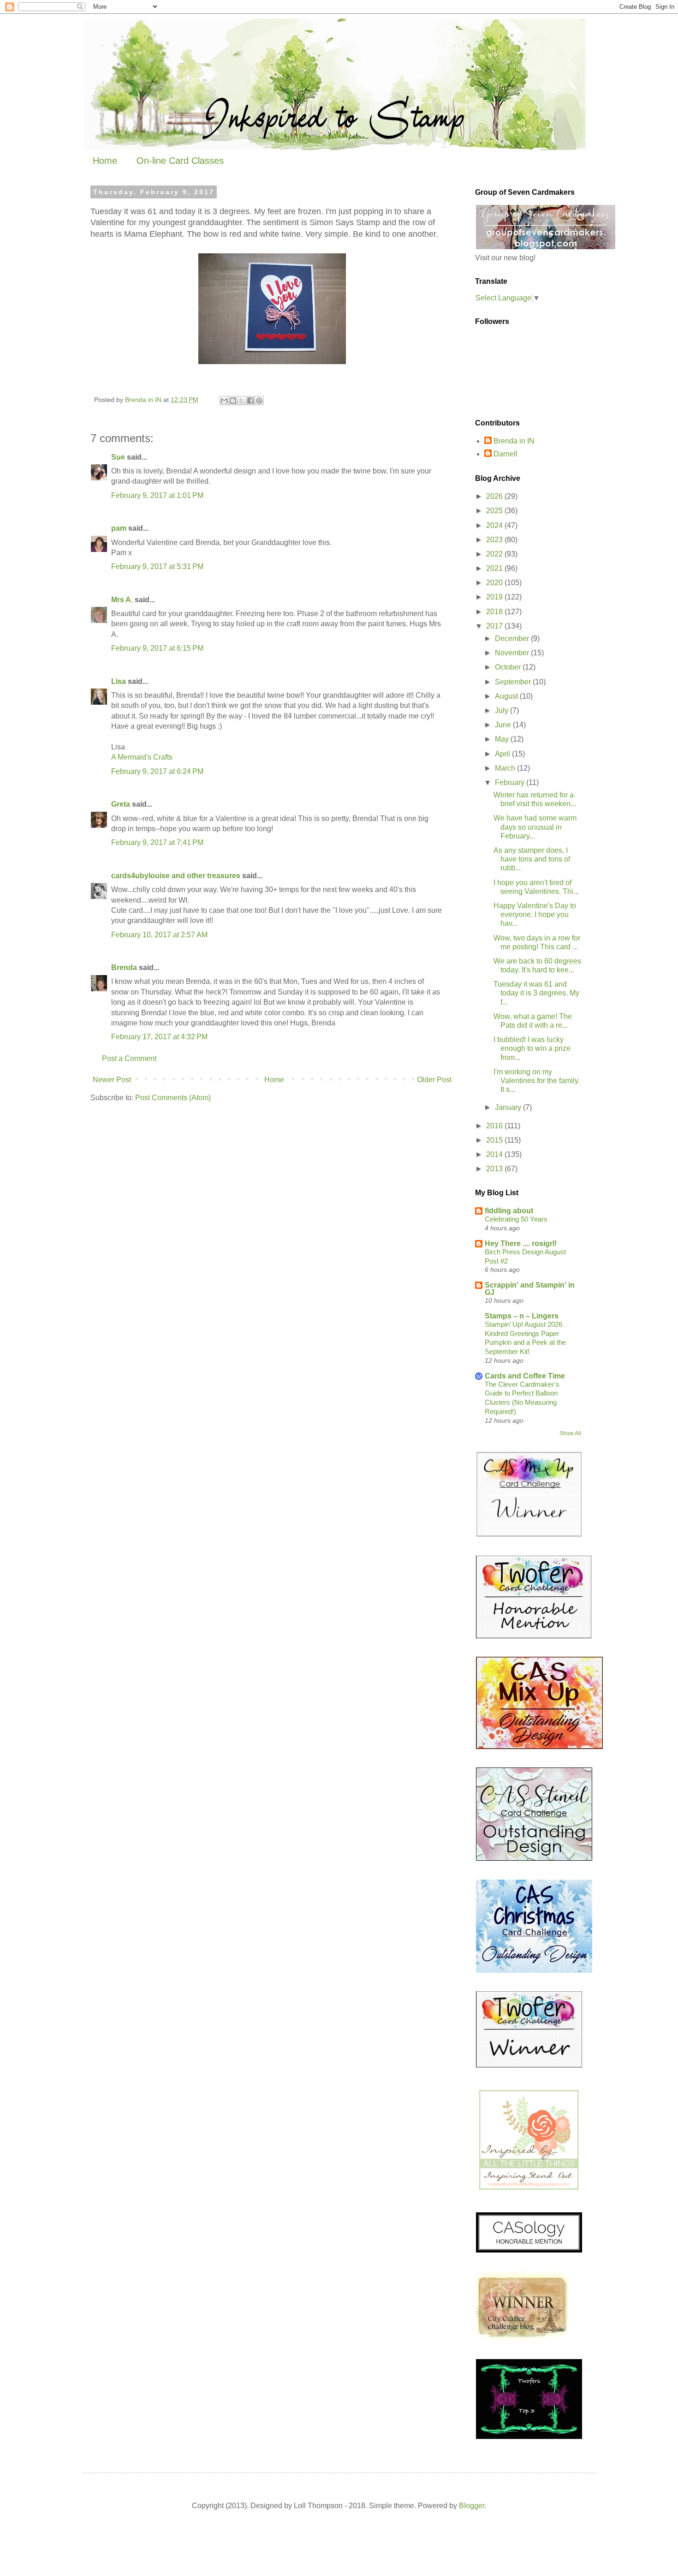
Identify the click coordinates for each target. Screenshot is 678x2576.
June (504, 725)
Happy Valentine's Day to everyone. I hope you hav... (535, 914)
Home (105, 161)
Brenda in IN (514, 441)
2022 (495, 554)
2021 (495, 568)
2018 (495, 612)
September (514, 682)
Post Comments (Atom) (173, 1098)
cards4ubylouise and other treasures (176, 876)
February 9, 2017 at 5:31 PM (157, 566)
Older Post (434, 1080)
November (513, 653)
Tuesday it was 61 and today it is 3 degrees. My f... (536, 993)
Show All (570, 1433)
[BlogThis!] (233, 401)
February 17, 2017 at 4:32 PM (159, 1037)
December (513, 638)
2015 (495, 1140)
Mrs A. (122, 600)
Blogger (472, 2506)
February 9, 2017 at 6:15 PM (157, 648)
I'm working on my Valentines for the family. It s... (537, 1081)
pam (119, 528)
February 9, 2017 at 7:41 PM (157, 842)
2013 (495, 1169)
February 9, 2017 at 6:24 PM (157, 771)
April (503, 754)
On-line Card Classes (180, 161)
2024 (495, 525)
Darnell (506, 454)
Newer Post (112, 1080)
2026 (495, 496)
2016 (495, 1126)
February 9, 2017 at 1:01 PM (157, 495)
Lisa (119, 681)
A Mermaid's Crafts (142, 757)
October (509, 667)
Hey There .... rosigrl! (521, 1243)
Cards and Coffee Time (525, 1376)
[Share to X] (242, 401)
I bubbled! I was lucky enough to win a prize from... (532, 1048)
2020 (495, 583)
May (503, 739)
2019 (495, 597)
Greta (121, 804)
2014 (495, 1154)
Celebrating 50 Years (516, 1219)
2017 (495, 626)
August (507, 696)
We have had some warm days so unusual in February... (535, 827)
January (509, 1107)
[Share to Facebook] (250, 401)
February (511, 782)
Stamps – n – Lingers (522, 1316)
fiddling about (509, 1211)
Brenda (124, 967)
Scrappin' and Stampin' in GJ (530, 1289)
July (503, 710)
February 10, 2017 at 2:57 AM (159, 935)
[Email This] (224, 401)
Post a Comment (129, 1058)
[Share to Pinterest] (259, 401)
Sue (118, 457)
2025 (495, 511)
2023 (495, 540)
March (506, 768)
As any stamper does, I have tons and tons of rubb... (532, 859)
